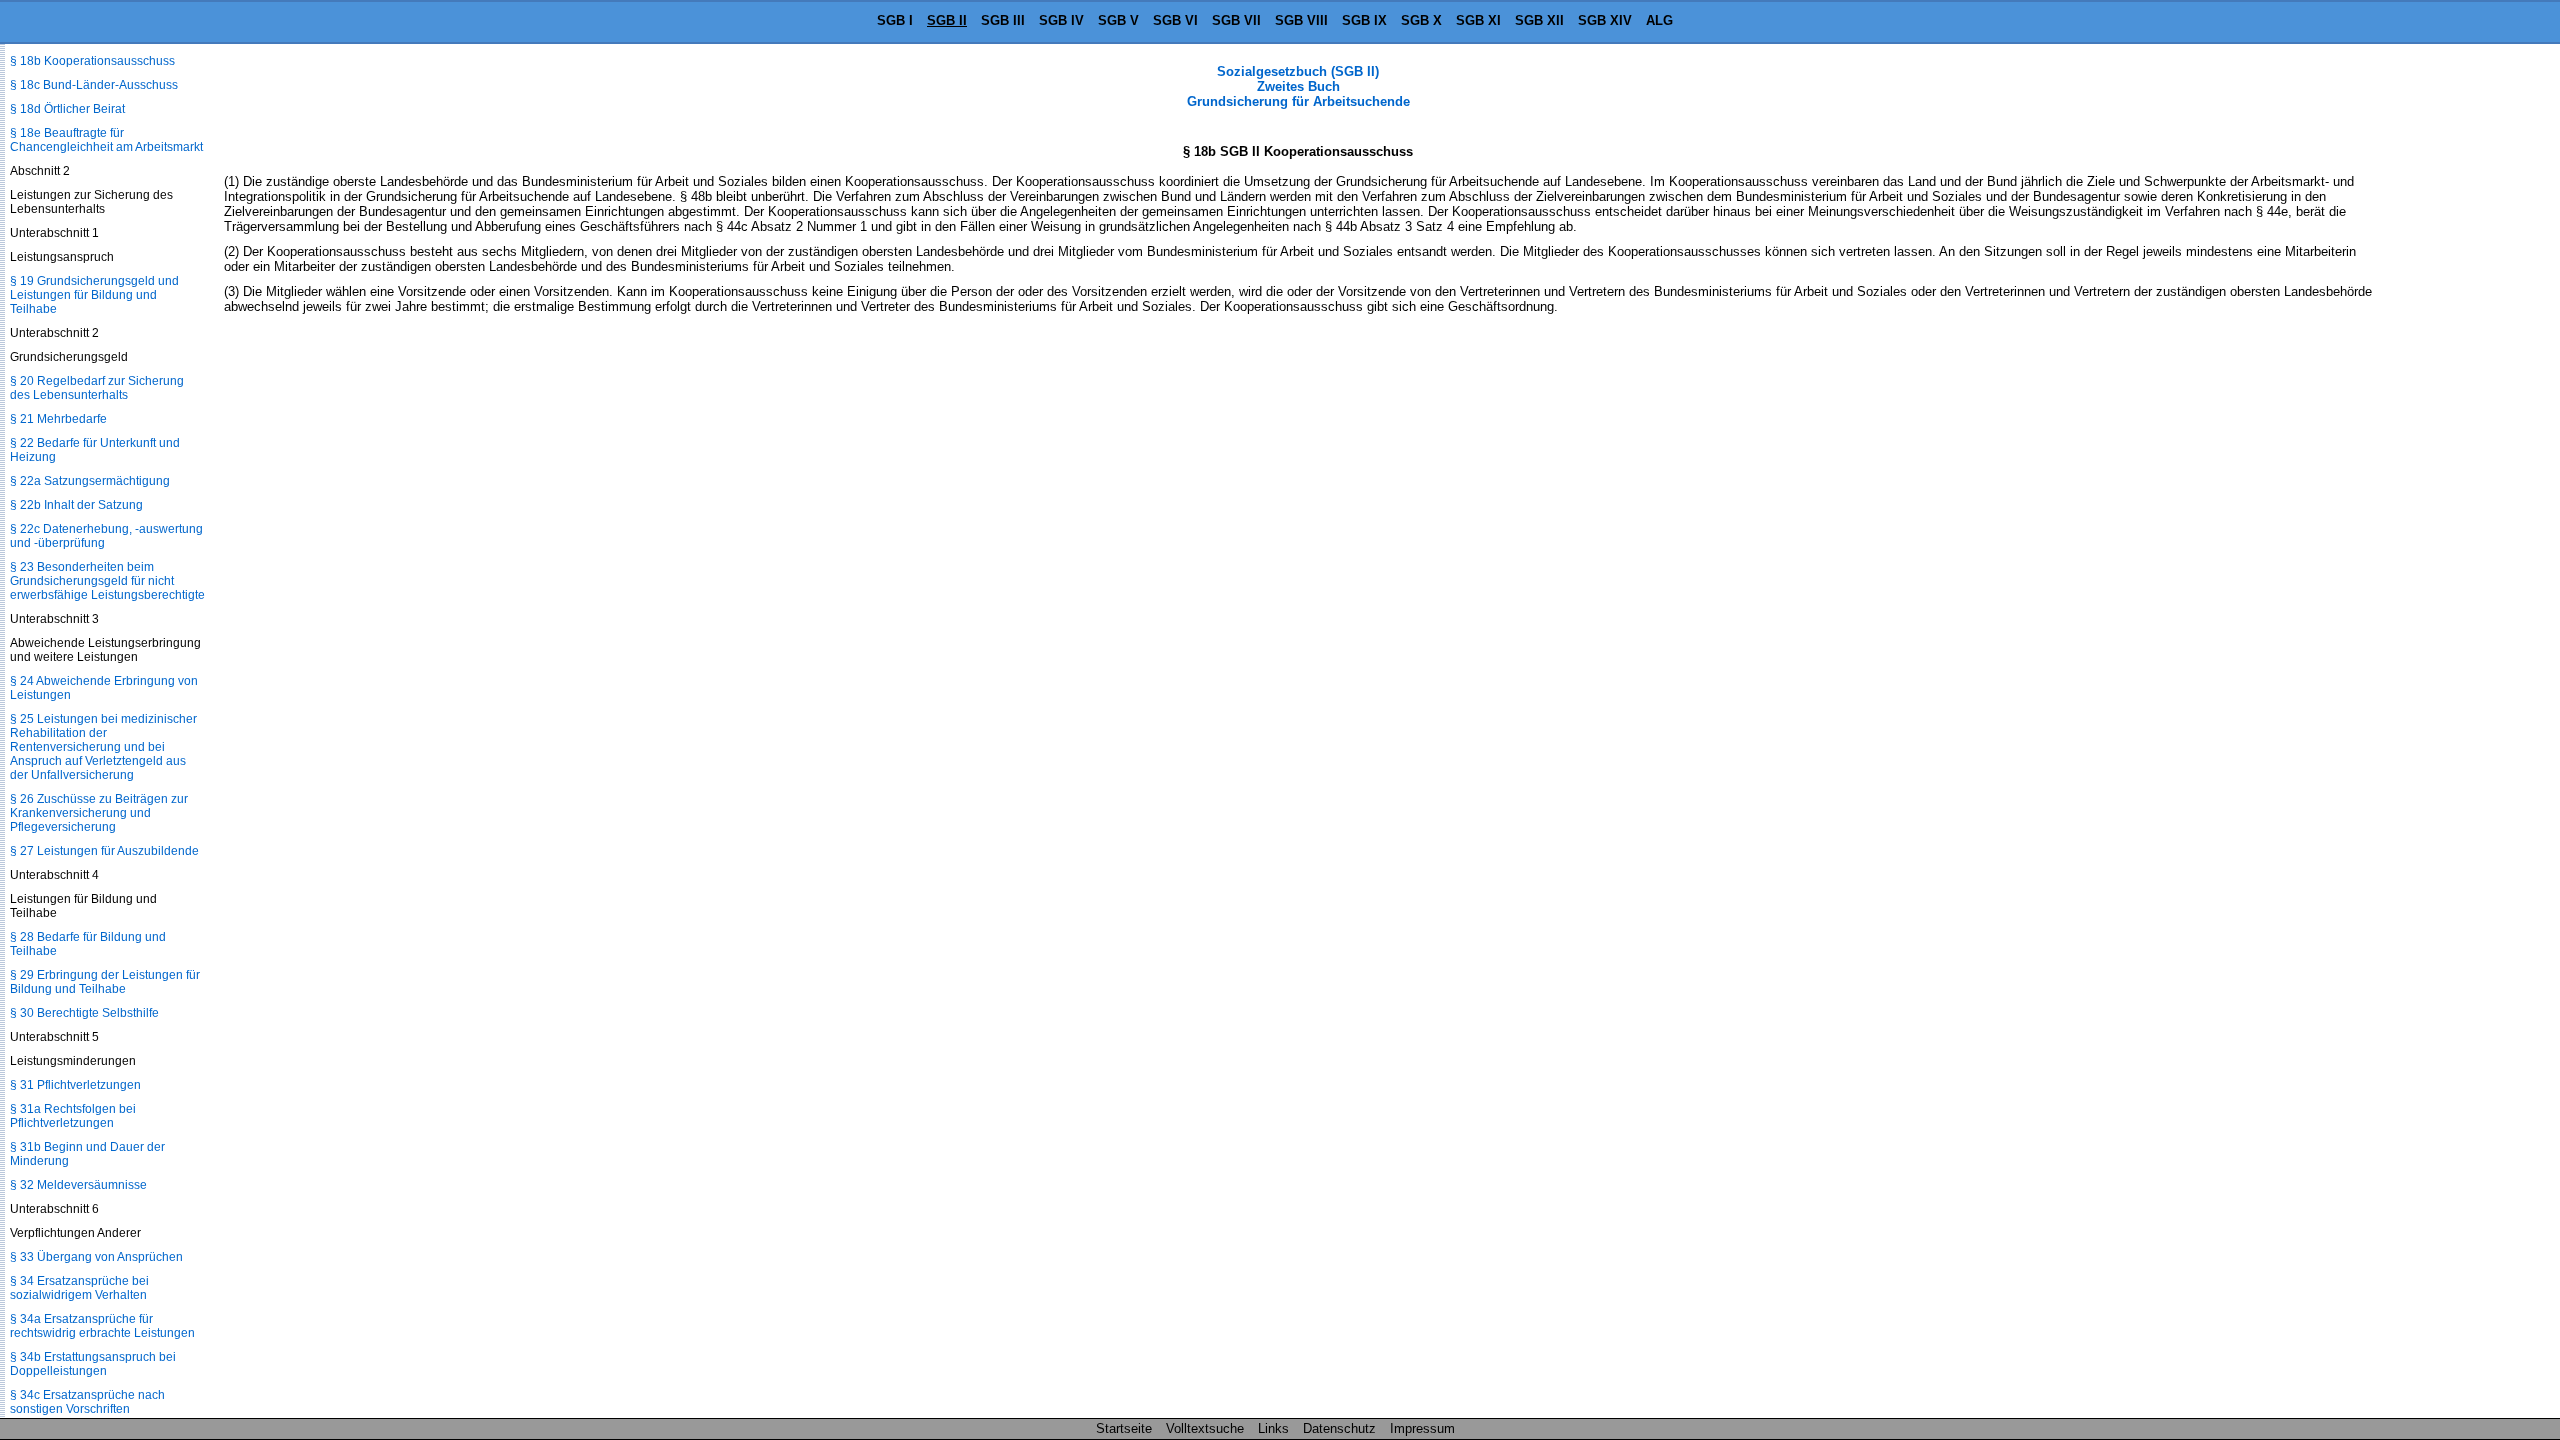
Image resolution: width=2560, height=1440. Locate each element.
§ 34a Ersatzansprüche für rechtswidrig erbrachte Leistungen (102, 1326)
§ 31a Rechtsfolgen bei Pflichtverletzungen (73, 1116)
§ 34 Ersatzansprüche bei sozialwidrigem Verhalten (79, 1288)
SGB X (1421, 20)
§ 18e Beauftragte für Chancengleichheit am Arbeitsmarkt (106, 140)
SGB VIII (1301, 20)
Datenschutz (1339, 1428)
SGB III (1003, 20)
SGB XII (1539, 20)
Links (1273, 1428)
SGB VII (1236, 20)
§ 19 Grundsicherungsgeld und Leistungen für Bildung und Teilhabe (94, 295)
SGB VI (1175, 20)
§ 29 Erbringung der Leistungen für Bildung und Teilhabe (105, 982)
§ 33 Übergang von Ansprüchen (96, 1257)
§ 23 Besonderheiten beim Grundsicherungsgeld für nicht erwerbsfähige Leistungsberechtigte (107, 581)
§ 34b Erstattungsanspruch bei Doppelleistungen (93, 1364)
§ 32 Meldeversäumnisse (78, 1185)
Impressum (1422, 1428)
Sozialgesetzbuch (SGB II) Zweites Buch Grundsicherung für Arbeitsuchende (1298, 86)
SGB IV (1061, 20)
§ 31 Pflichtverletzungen (75, 1085)
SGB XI (1478, 20)
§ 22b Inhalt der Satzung (76, 505)
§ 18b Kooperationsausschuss (92, 61)
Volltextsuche (1205, 1428)
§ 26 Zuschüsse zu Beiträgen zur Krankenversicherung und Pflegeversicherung (99, 813)
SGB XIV (1605, 20)
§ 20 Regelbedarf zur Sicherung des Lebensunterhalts (97, 388)
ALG (1659, 20)
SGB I (895, 20)
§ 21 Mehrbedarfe (58, 419)
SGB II (947, 20)
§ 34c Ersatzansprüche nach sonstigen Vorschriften (87, 1402)
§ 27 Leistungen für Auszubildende (104, 851)
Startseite (1124, 1428)
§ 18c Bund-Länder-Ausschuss (94, 85)
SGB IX (1364, 20)
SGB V (1118, 20)
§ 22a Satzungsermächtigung (90, 481)
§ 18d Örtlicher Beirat (67, 109)
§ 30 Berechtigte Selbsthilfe (84, 1013)
